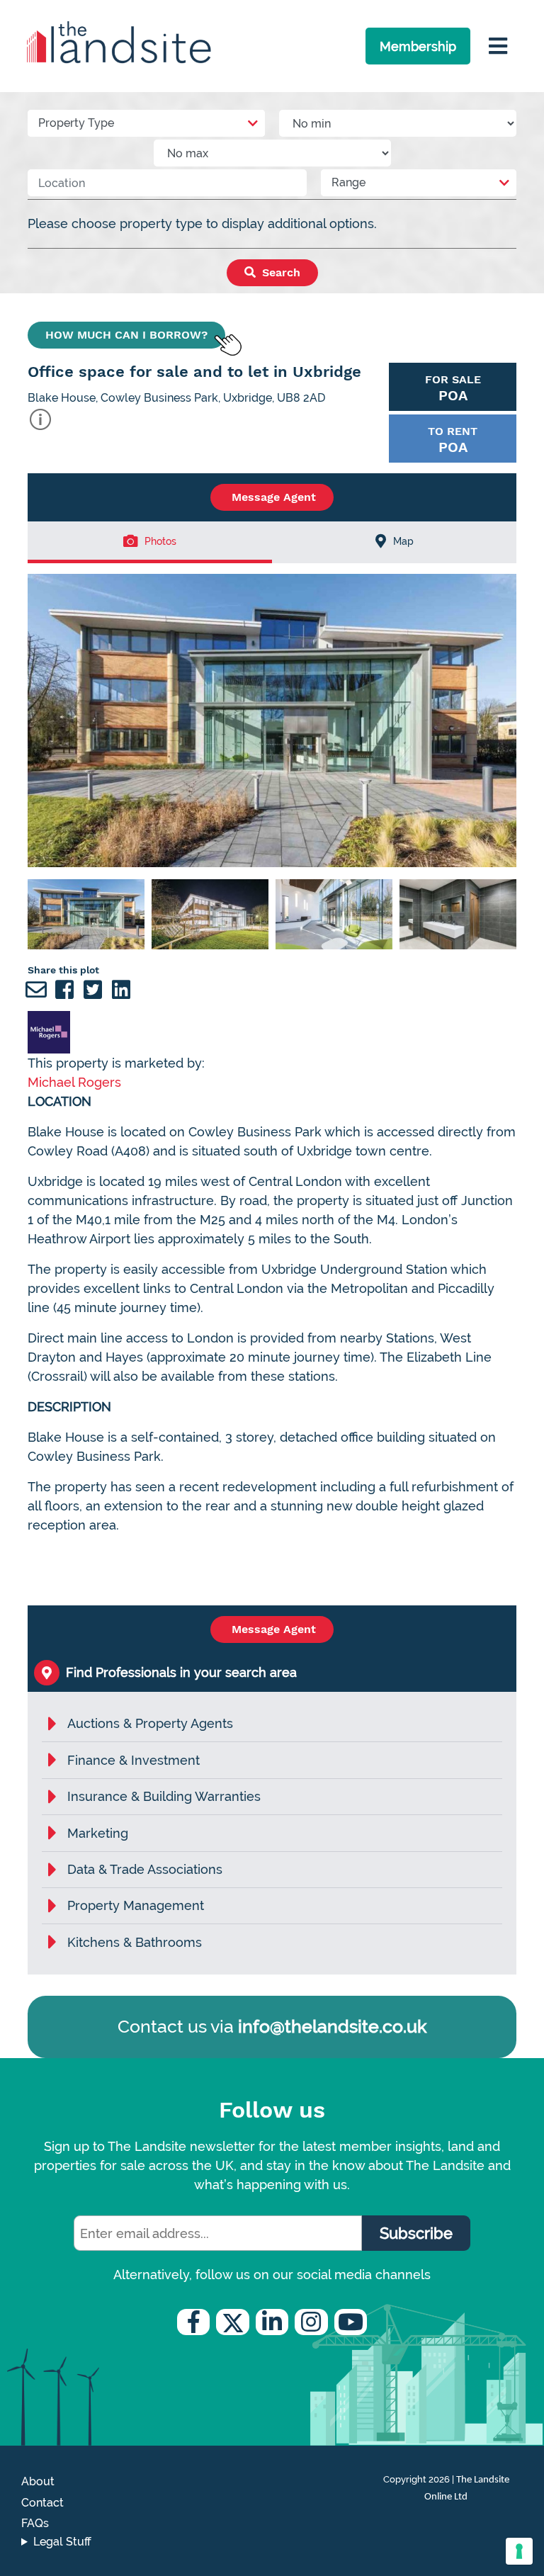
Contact (42, 2503)
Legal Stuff (62, 2542)
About (38, 2481)
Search (279, 272)
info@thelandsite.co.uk (332, 2026)
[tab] (150, 542)
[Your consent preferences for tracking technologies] (519, 2551)
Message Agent (272, 497)
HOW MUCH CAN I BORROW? (126, 335)
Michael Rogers (74, 1082)
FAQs (35, 2523)
